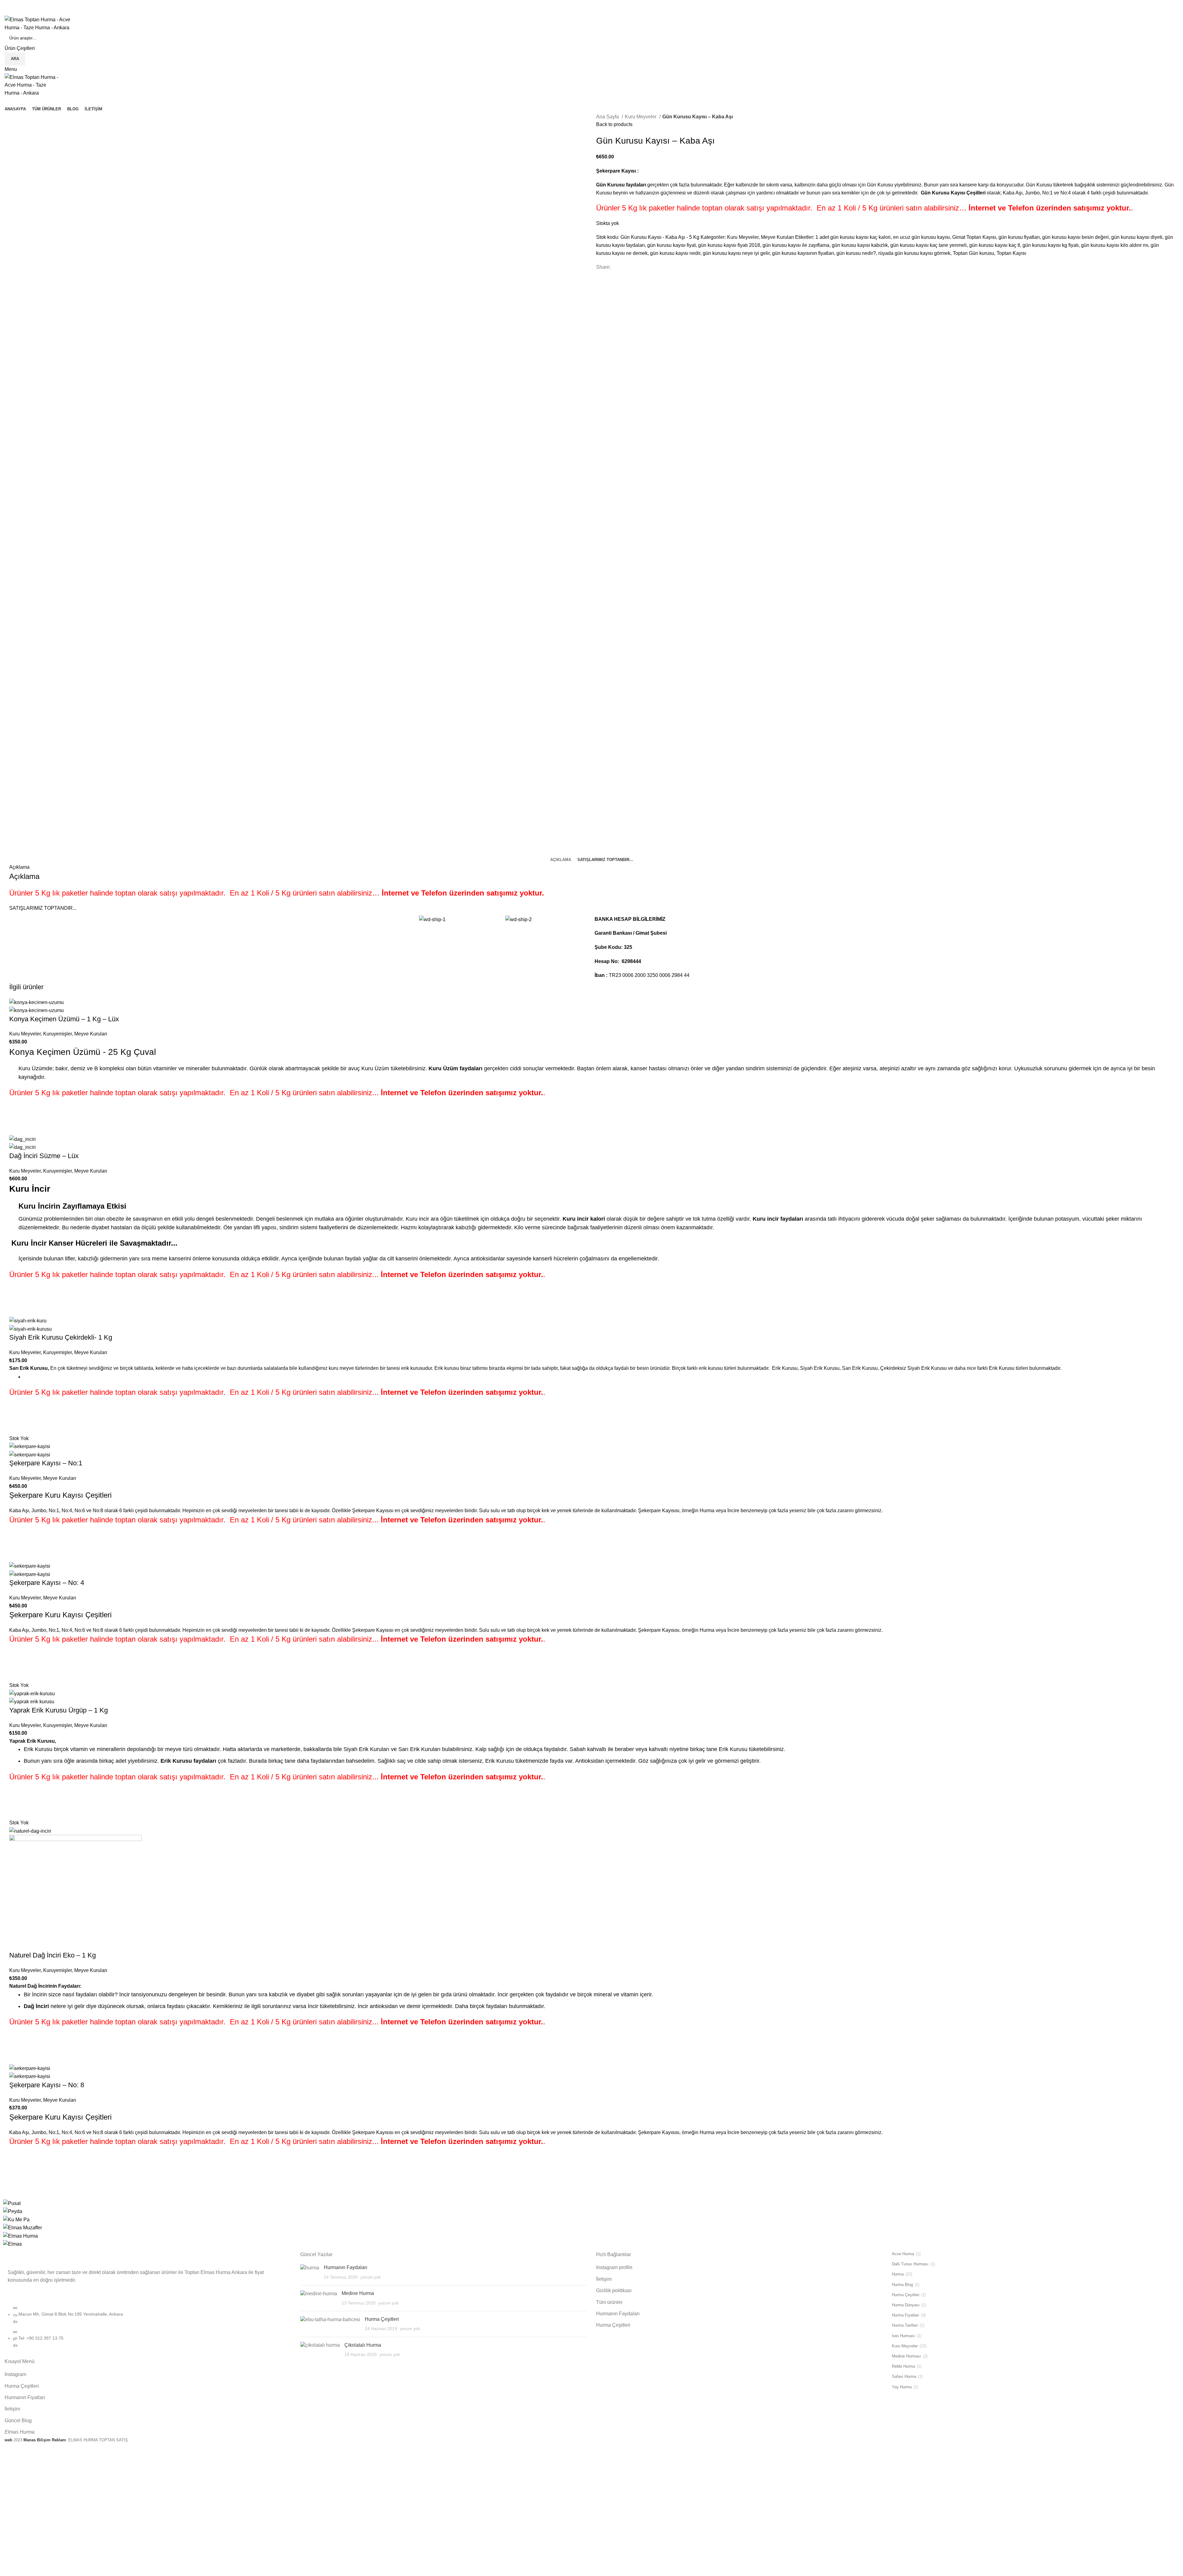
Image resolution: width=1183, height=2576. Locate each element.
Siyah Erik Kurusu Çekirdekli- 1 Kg (61, 1337)
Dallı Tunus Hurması (910, 2264)
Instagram (15, 2374)
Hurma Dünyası (906, 2305)
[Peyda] (13, 2211)
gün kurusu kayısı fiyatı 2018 (729, 245)
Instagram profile (614, 2267)
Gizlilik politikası (614, 2290)
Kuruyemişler (57, 1034)
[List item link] (148, 2329)
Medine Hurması (907, 2356)
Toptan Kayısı (1011, 253)
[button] (17, 1112)
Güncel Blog (18, 2421)
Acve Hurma (903, 2254)
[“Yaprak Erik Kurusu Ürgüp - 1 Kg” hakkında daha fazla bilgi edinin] (17, 1796)
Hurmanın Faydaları (346, 2267)
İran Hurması (903, 2336)
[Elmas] (12, 2244)
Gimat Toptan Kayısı (974, 237)
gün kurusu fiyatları (1019, 237)
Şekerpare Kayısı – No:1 (46, 1463)
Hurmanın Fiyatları (25, 2397)
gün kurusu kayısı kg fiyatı (1051, 245)
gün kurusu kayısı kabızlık (860, 245)
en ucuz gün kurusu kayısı (921, 237)
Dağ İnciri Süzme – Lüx (44, 1156)
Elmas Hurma (20, 2432)
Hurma (898, 2274)
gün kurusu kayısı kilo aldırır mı (1115, 245)
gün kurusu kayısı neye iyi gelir (736, 253)
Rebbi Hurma (903, 2366)
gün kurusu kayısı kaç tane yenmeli (929, 245)
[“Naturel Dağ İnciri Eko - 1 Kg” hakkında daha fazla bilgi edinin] (17, 2041)
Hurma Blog (902, 2285)
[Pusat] (12, 2203)
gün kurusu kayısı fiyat (671, 245)
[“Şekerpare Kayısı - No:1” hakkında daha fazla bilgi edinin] (17, 1539)
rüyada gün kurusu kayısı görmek (914, 253)
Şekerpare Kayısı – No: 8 (47, 2085)
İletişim (12, 2409)
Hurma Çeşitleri (22, 2386)
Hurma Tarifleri (905, 2325)
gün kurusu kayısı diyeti (1137, 237)
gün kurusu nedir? (856, 253)
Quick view (17, 1127)
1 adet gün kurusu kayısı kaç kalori (853, 237)
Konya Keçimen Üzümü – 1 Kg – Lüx (64, 1019)
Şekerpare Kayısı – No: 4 (47, 1583)
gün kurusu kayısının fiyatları (803, 253)
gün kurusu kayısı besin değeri (1075, 237)
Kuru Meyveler (641, 117)
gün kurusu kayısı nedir (675, 253)
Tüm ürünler (609, 2302)
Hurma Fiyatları (906, 2315)
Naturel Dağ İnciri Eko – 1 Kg (53, 1955)
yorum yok (371, 2277)
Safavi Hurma (904, 2376)
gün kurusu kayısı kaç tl (995, 245)
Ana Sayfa (608, 117)
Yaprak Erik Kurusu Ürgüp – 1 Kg (59, 1710)
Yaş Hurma (902, 2387)
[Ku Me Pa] (16, 2219)
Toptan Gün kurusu (974, 253)
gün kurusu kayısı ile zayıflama (796, 245)
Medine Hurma (358, 2293)
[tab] (561, 860)
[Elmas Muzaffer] (22, 2227)
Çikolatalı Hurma (363, 2345)
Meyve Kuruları (777, 237)
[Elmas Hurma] (20, 2236)
